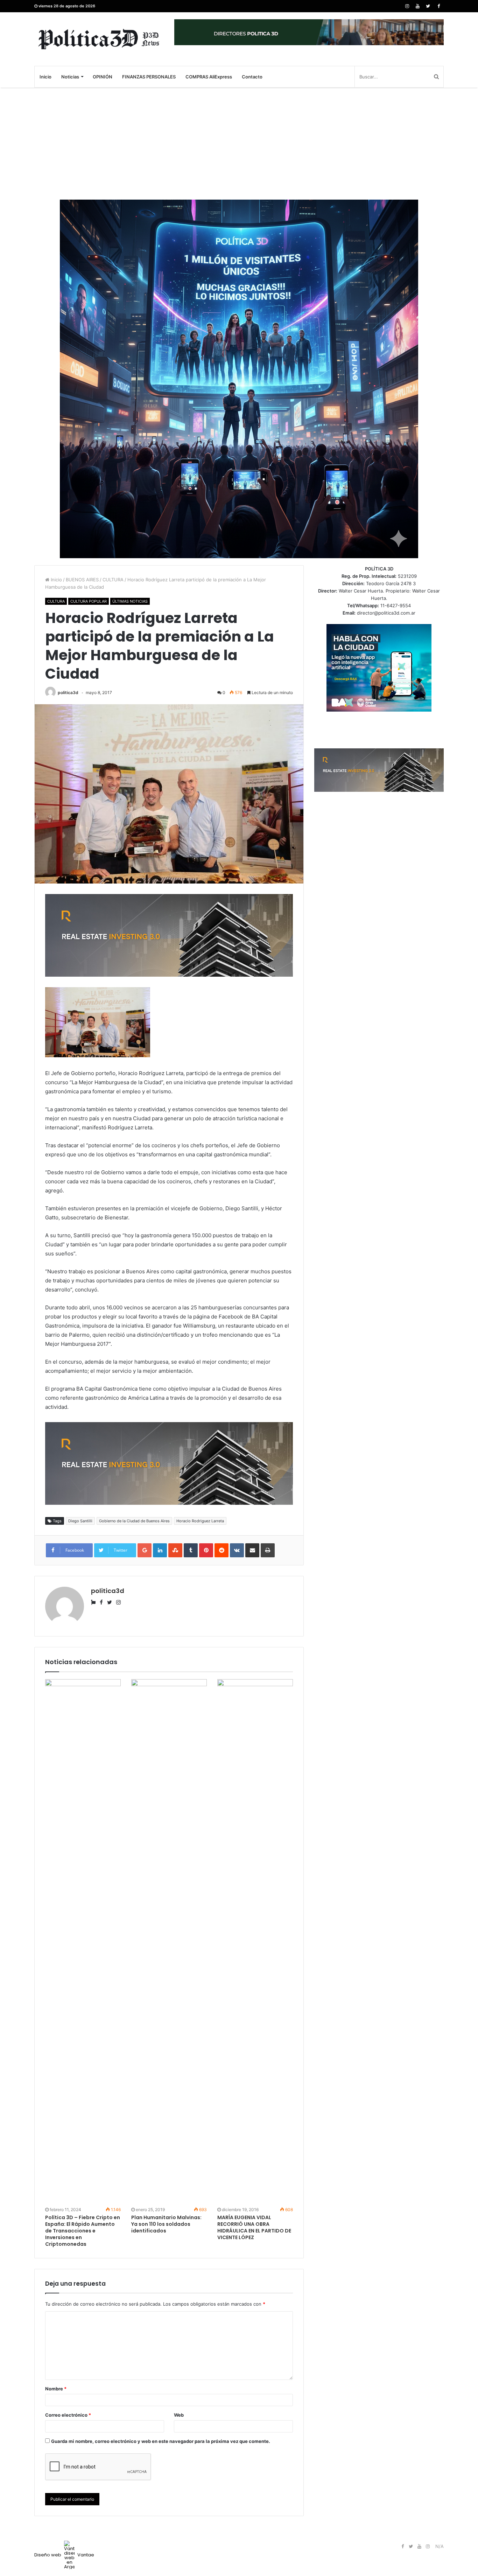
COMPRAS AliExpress (209, 77)
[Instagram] (407, 6)
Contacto (252, 77)
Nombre (56, 2389)
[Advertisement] (239, 144)
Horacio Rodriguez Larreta (200, 1521)
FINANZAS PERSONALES (149, 77)
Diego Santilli (80, 1521)
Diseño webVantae (64, 2555)
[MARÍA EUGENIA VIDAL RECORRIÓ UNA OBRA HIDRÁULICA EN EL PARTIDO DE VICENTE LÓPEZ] (255, 1942)
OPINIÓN (103, 77)
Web (179, 2415)
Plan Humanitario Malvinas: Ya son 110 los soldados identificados (166, 2224)
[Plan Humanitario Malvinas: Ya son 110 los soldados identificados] (169, 1942)
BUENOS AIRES (82, 580)
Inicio (45, 77)
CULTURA (113, 580)
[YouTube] (417, 6)
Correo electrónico (68, 2415)
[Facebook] (438, 6)
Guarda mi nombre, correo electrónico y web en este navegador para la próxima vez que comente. (161, 2441)
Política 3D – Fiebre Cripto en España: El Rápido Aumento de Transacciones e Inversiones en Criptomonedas (83, 2231)
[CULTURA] (99, 39)
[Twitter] (428, 6)
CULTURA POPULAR (89, 601)
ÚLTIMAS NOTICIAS (130, 601)
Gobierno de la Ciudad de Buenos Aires (134, 1521)
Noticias (70, 77)
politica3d (68, 693)
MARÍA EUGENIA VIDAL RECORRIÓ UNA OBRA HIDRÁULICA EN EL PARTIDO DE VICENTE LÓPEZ (254, 2227)
